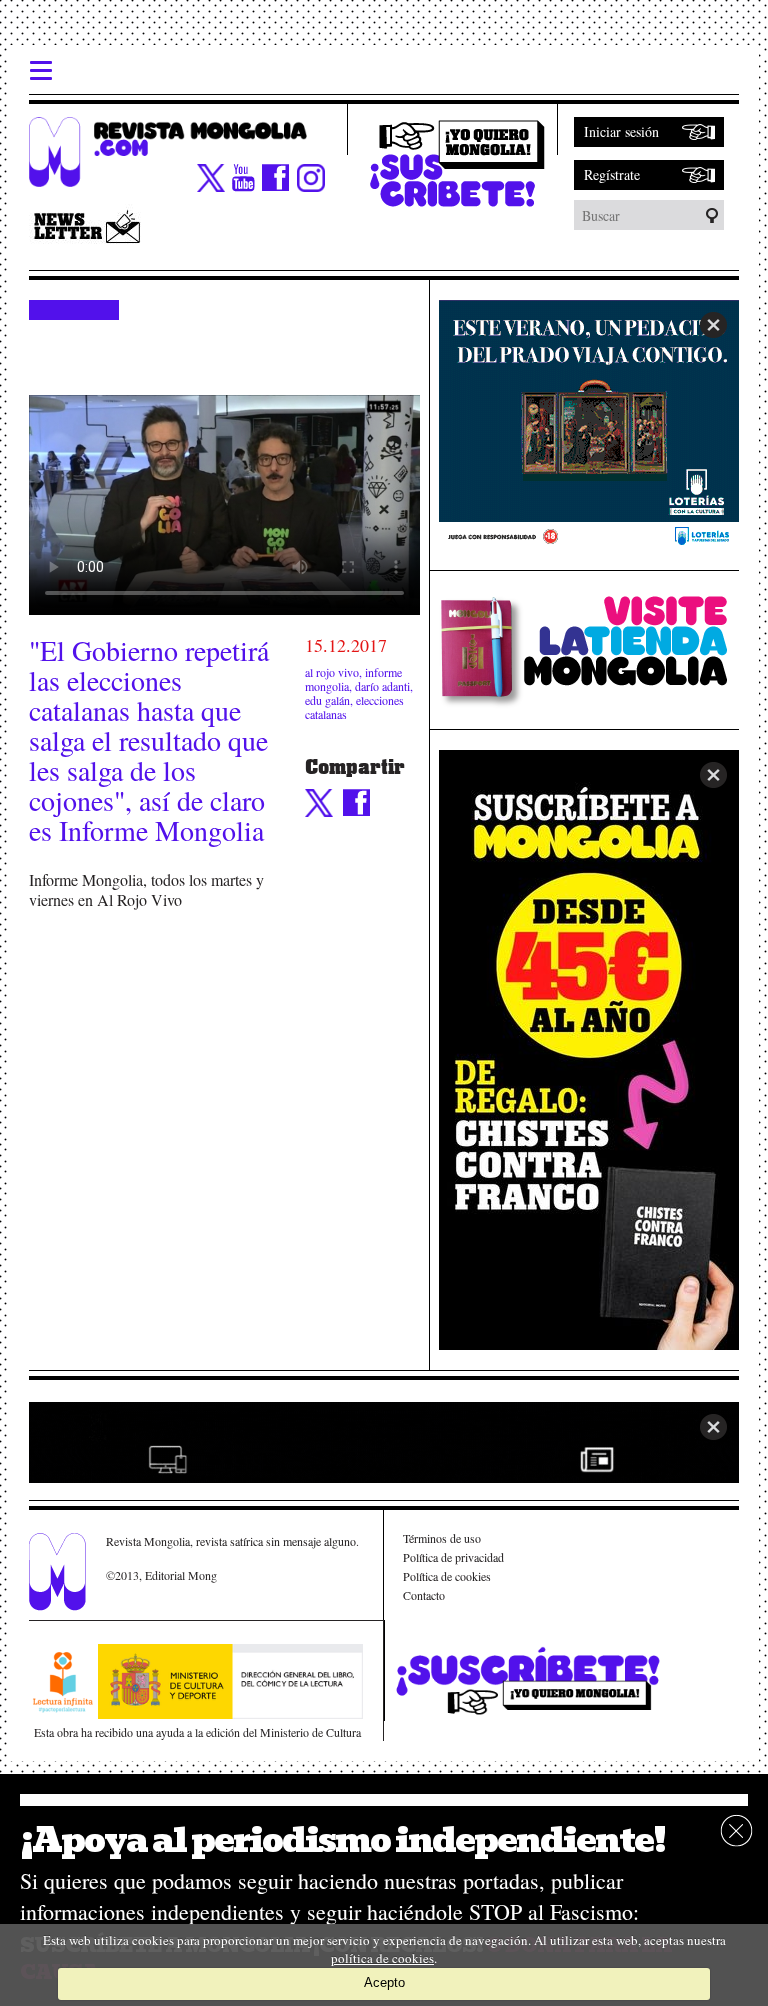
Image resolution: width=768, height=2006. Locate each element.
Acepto (384, 1982)
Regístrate (612, 174)
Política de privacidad (453, 1557)
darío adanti (382, 686)
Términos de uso (442, 1538)
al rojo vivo (332, 672)
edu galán (327, 700)
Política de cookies (447, 1576)
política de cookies (382, 1958)
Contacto (424, 1595)
